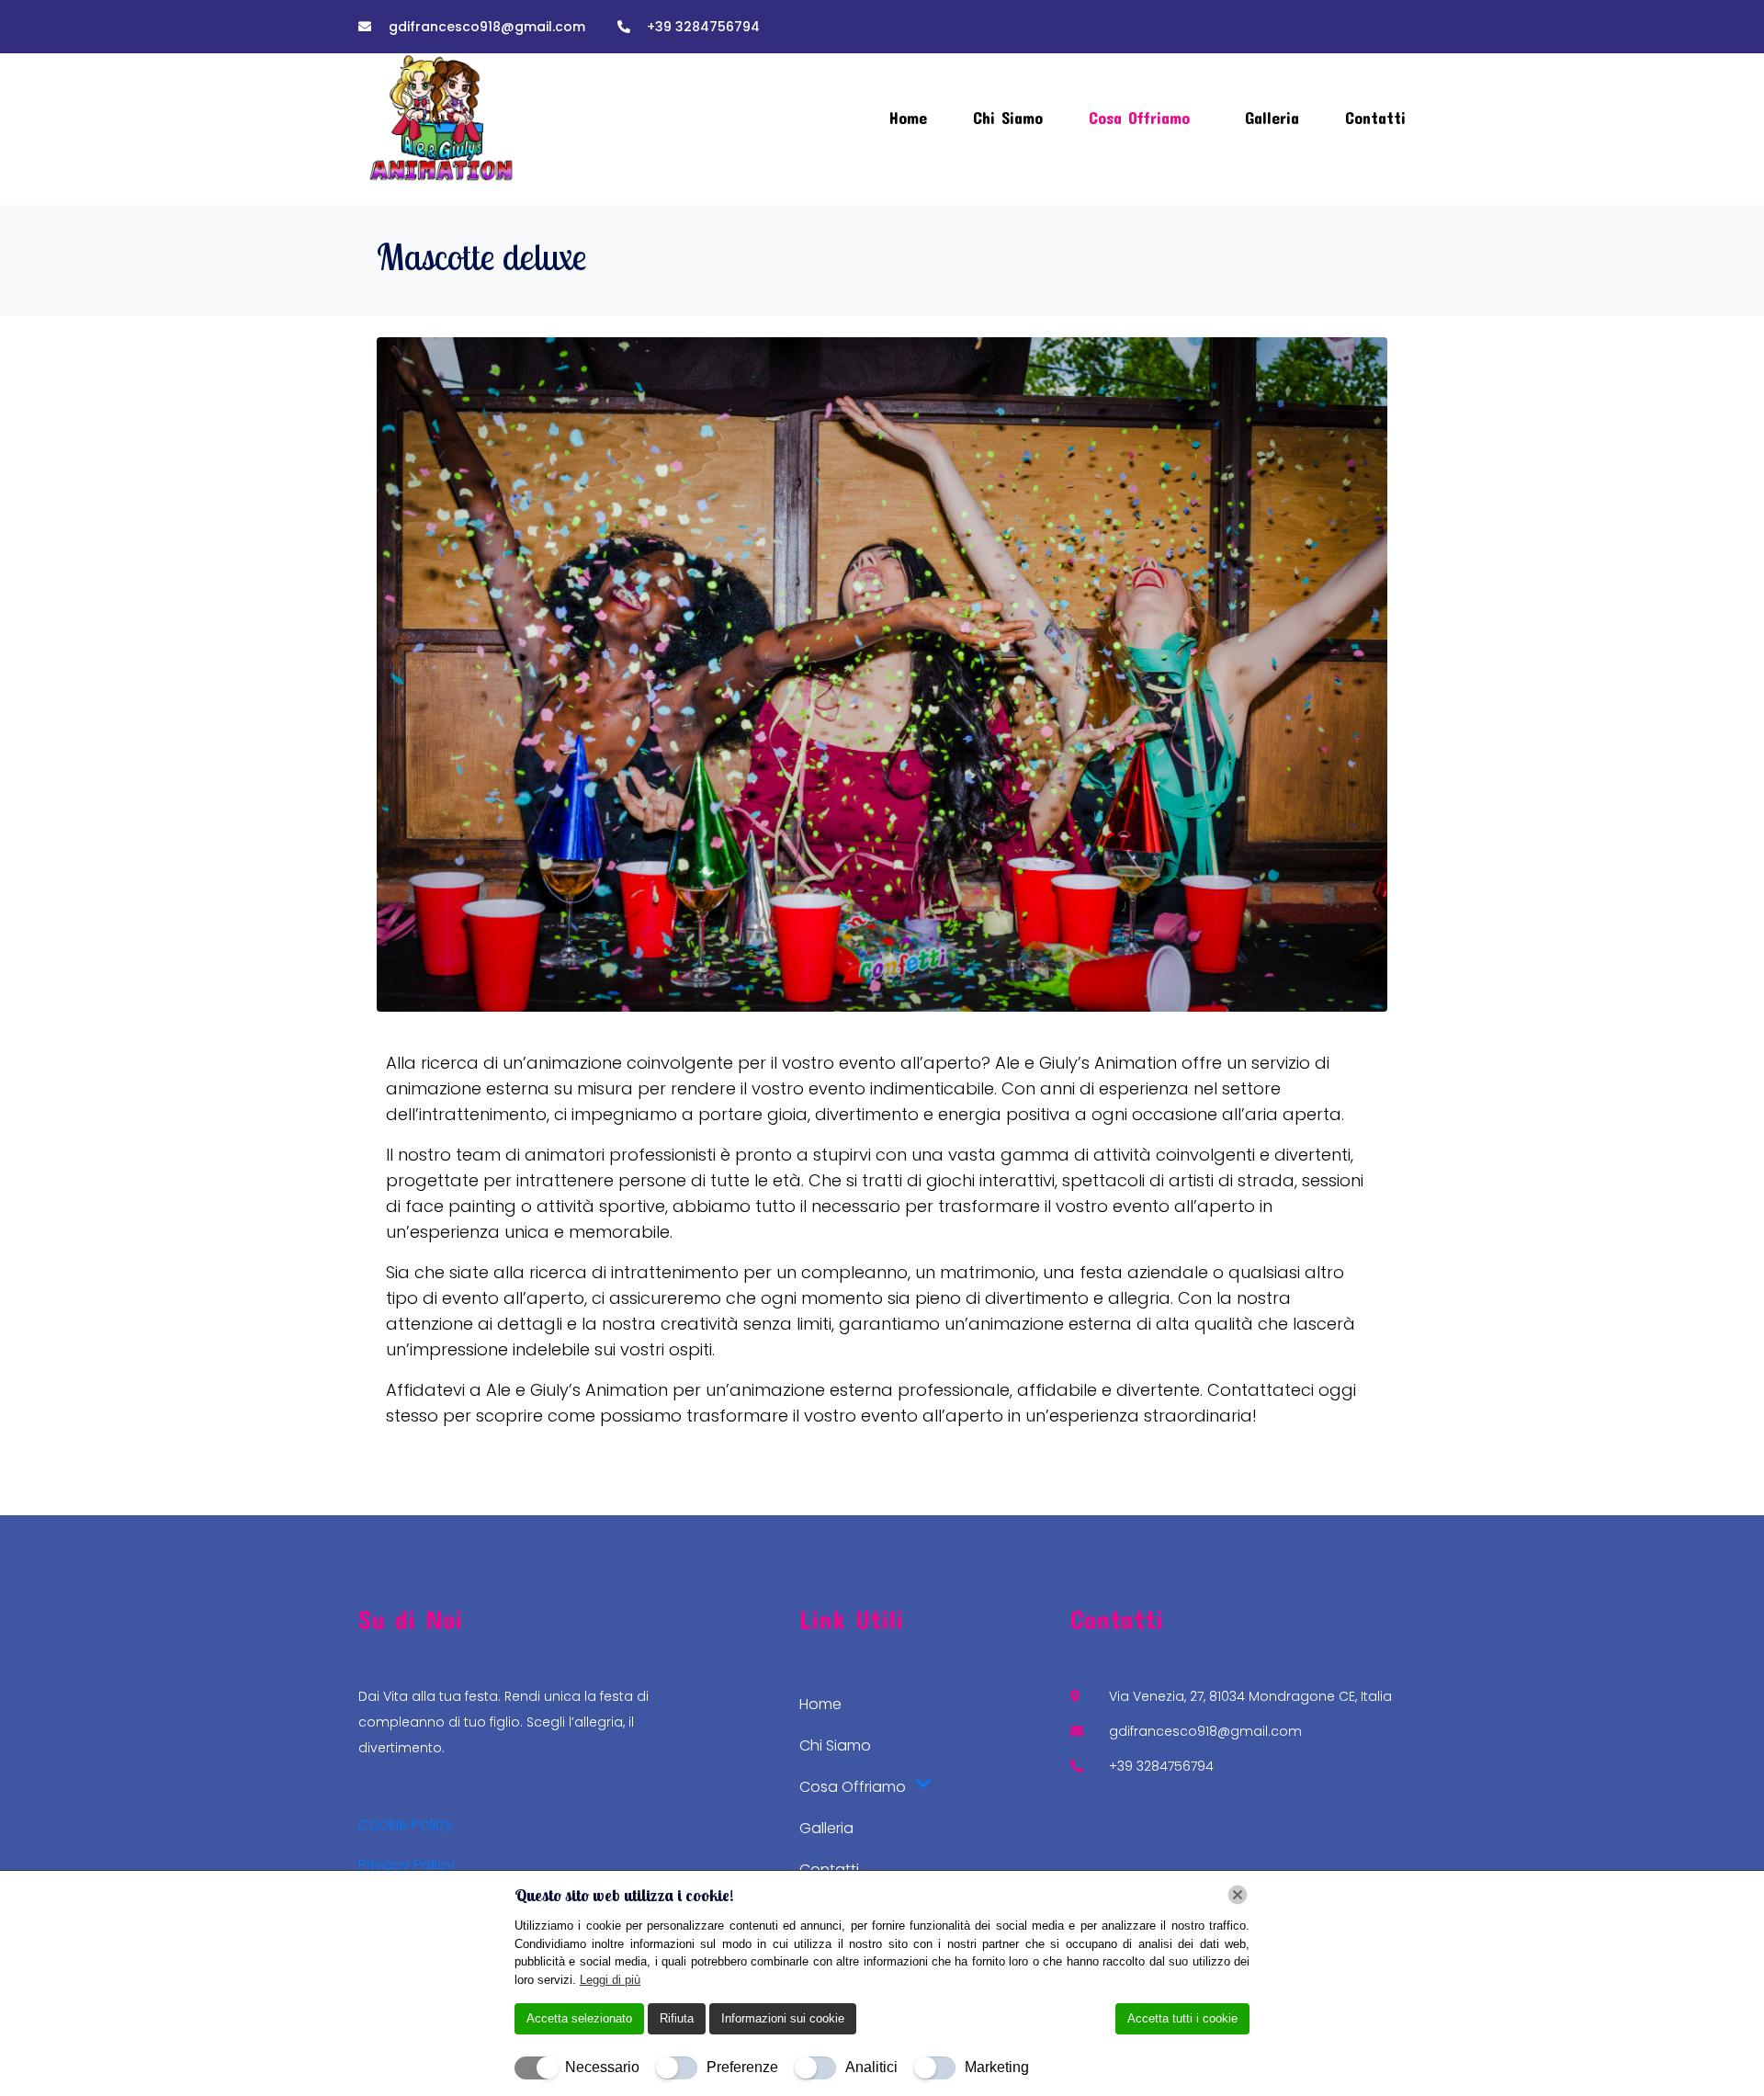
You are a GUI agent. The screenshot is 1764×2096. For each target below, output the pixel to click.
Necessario (602, 2067)
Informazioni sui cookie (783, 2018)
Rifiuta (677, 2018)
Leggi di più (610, 1980)
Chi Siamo (1008, 118)
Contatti (1375, 118)
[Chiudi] (1238, 1895)
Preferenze (742, 2067)
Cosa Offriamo (1139, 118)
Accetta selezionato (579, 2018)
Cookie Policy (406, 1824)
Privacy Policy (407, 1865)
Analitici (871, 2067)
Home (908, 118)
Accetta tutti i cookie (1182, 2018)
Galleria (1272, 118)
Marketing (997, 2067)
